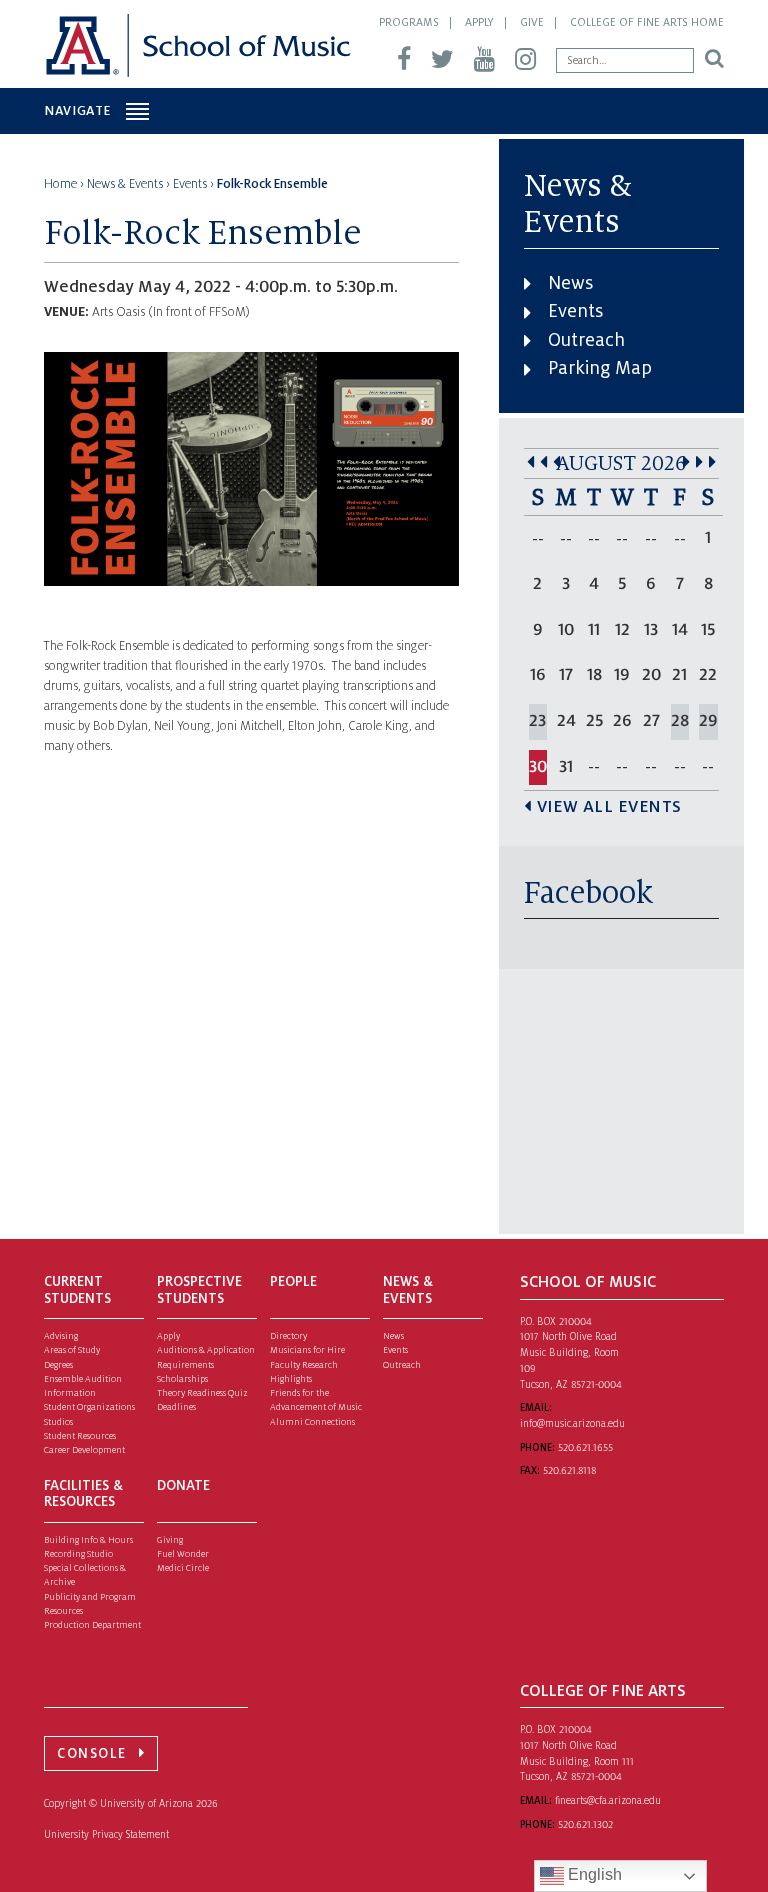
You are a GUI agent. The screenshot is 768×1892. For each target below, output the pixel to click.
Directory (288, 1336)
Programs (409, 22)
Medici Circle (183, 1568)
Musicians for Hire (307, 1350)
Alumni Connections (312, 1422)
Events (575, 311)
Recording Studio (78, 1554)
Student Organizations (89, 1407)
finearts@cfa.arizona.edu (608, 1800)
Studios (58, 1422)
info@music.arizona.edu (572, 1423)
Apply (479, 22)
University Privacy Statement (106, 1834)
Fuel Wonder (183, 1554)
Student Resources (80, 1436)
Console (92, 1753)
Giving (170, 1540)
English (593, 1874)
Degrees (58, 1365)
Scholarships (182, 1379)
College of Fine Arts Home (647, 22)
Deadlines (176, 1407)
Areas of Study (72, 1350)
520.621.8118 (569, 1470)
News (570, 283)
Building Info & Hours (88, 1540)
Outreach (586, 340)
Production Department (92, 1625)
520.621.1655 (585, 1447)
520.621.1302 (585, 1824)
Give (532, 22)
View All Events (609, 807)
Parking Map (600, 368)
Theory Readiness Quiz (202, 1393)
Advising (61, 1336)
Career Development (84, 1450)
